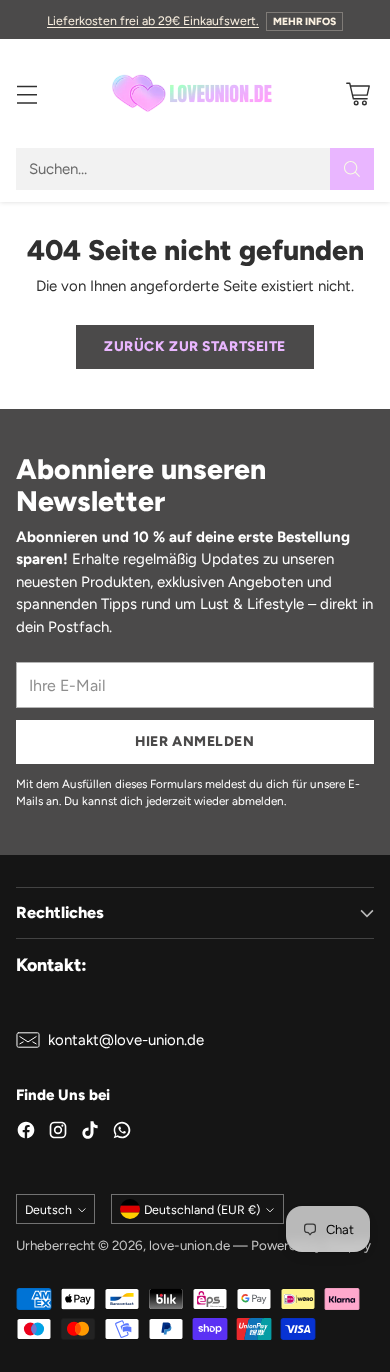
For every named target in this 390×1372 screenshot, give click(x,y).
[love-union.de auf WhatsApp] (122, 1133)
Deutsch (48, 1209)
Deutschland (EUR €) (202, 1209)
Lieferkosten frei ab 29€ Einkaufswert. (153, 20)
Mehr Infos (304, 21)
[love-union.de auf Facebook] (26, 1133)
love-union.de (189, 1245)
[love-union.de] (195, 93)
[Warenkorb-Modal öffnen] (357, 93)
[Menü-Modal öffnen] (26, 93)
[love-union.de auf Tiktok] (90, 1133)
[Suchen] (352, 169)
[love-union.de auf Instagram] (58, 1133)
